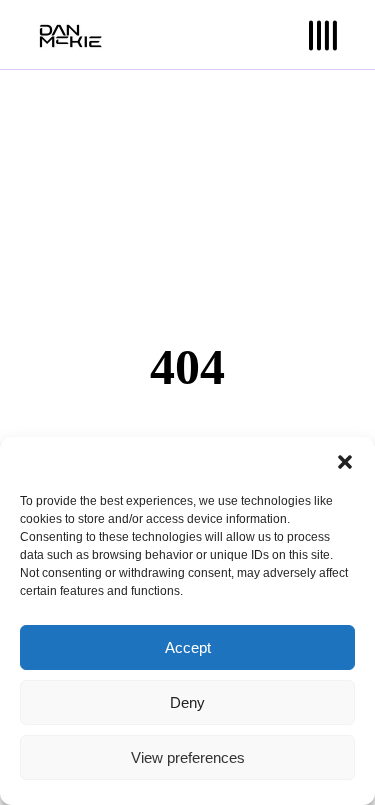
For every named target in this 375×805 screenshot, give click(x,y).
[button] (345, 462)
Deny (187, 702)
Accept (188, 647)
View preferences (188, 757)
